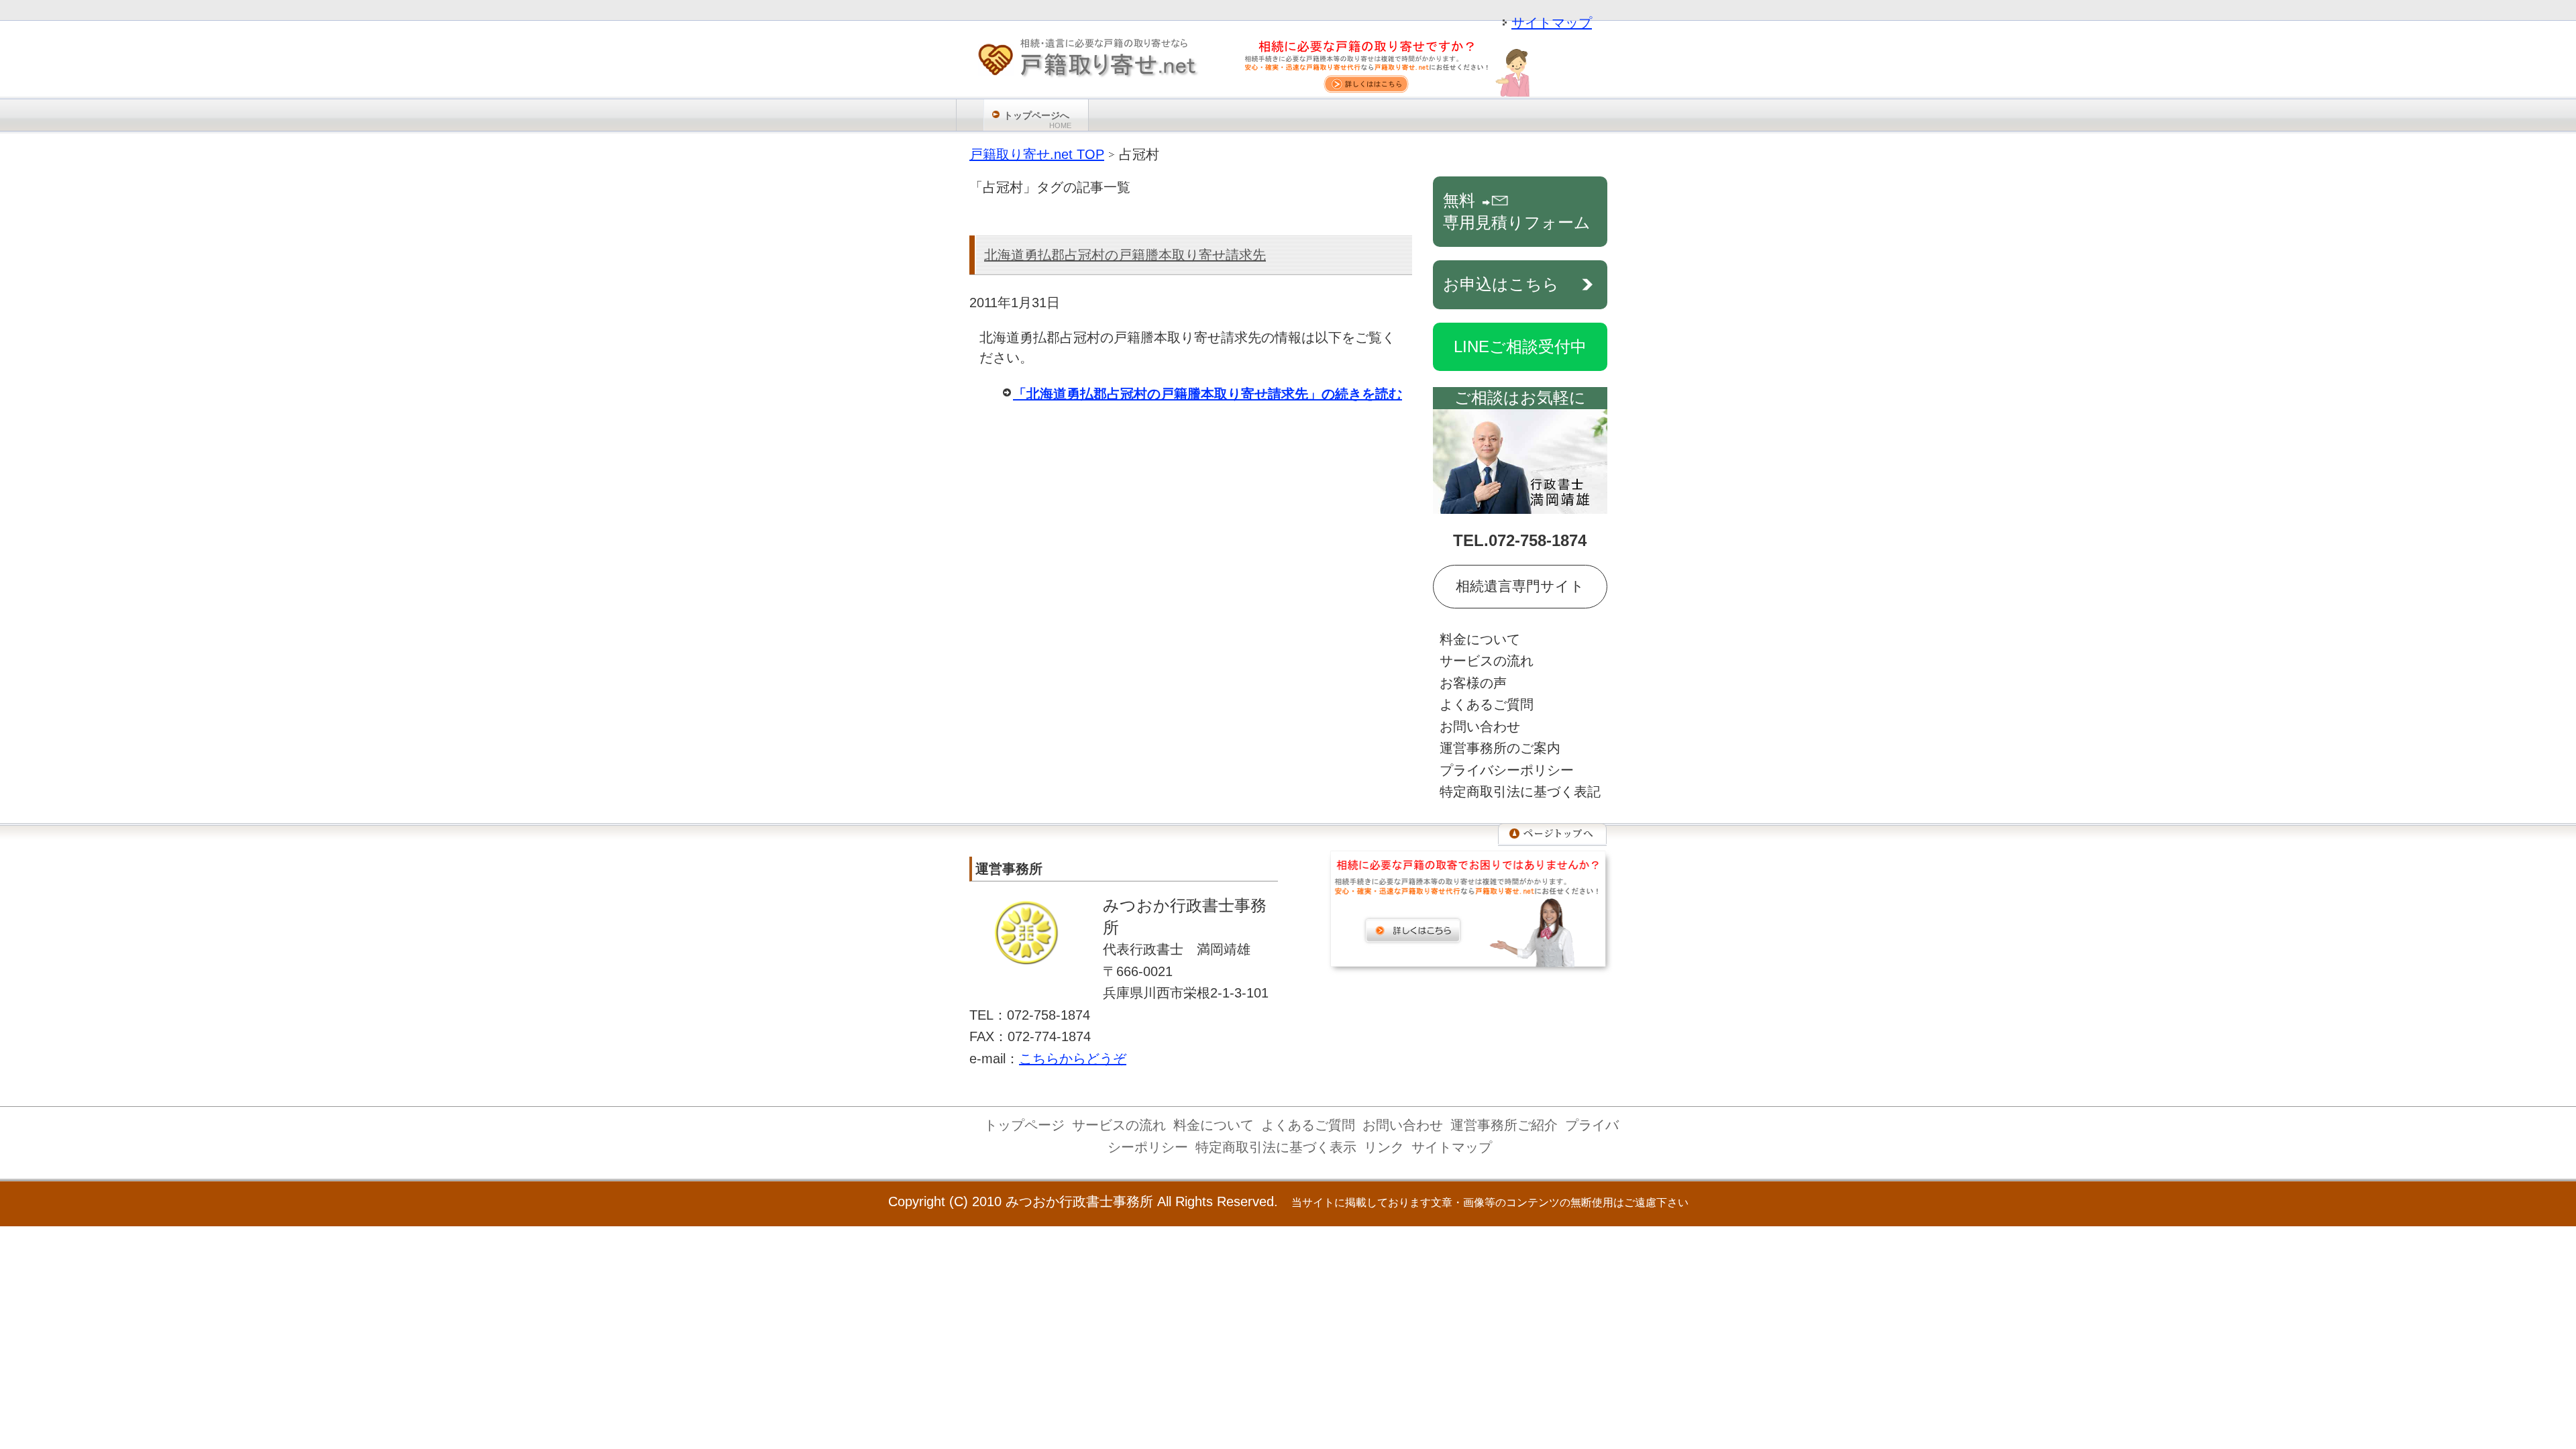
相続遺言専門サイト (1520, 586)
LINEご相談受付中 (1520, 346)
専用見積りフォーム (1517, 211)
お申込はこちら (1501, 284)
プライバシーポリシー (1507, 770)
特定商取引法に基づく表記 (1520, 792)
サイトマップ (1552, 23)
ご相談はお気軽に (1520, 397)
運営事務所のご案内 (1500, 748)
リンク (1384, 1147)
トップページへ (1037, 120)
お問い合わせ (1480, 727)
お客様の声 (1473, 683)
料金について (1480, 639)
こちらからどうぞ (1073, 1059)
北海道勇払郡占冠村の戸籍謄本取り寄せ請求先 (1125, 255)
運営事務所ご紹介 (1504, 1125)
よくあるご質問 (1487, 704)
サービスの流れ (1487, 661)
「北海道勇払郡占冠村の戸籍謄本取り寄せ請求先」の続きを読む (1207, 394)
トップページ (1024, 1125)
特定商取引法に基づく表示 (1276, 1147)
